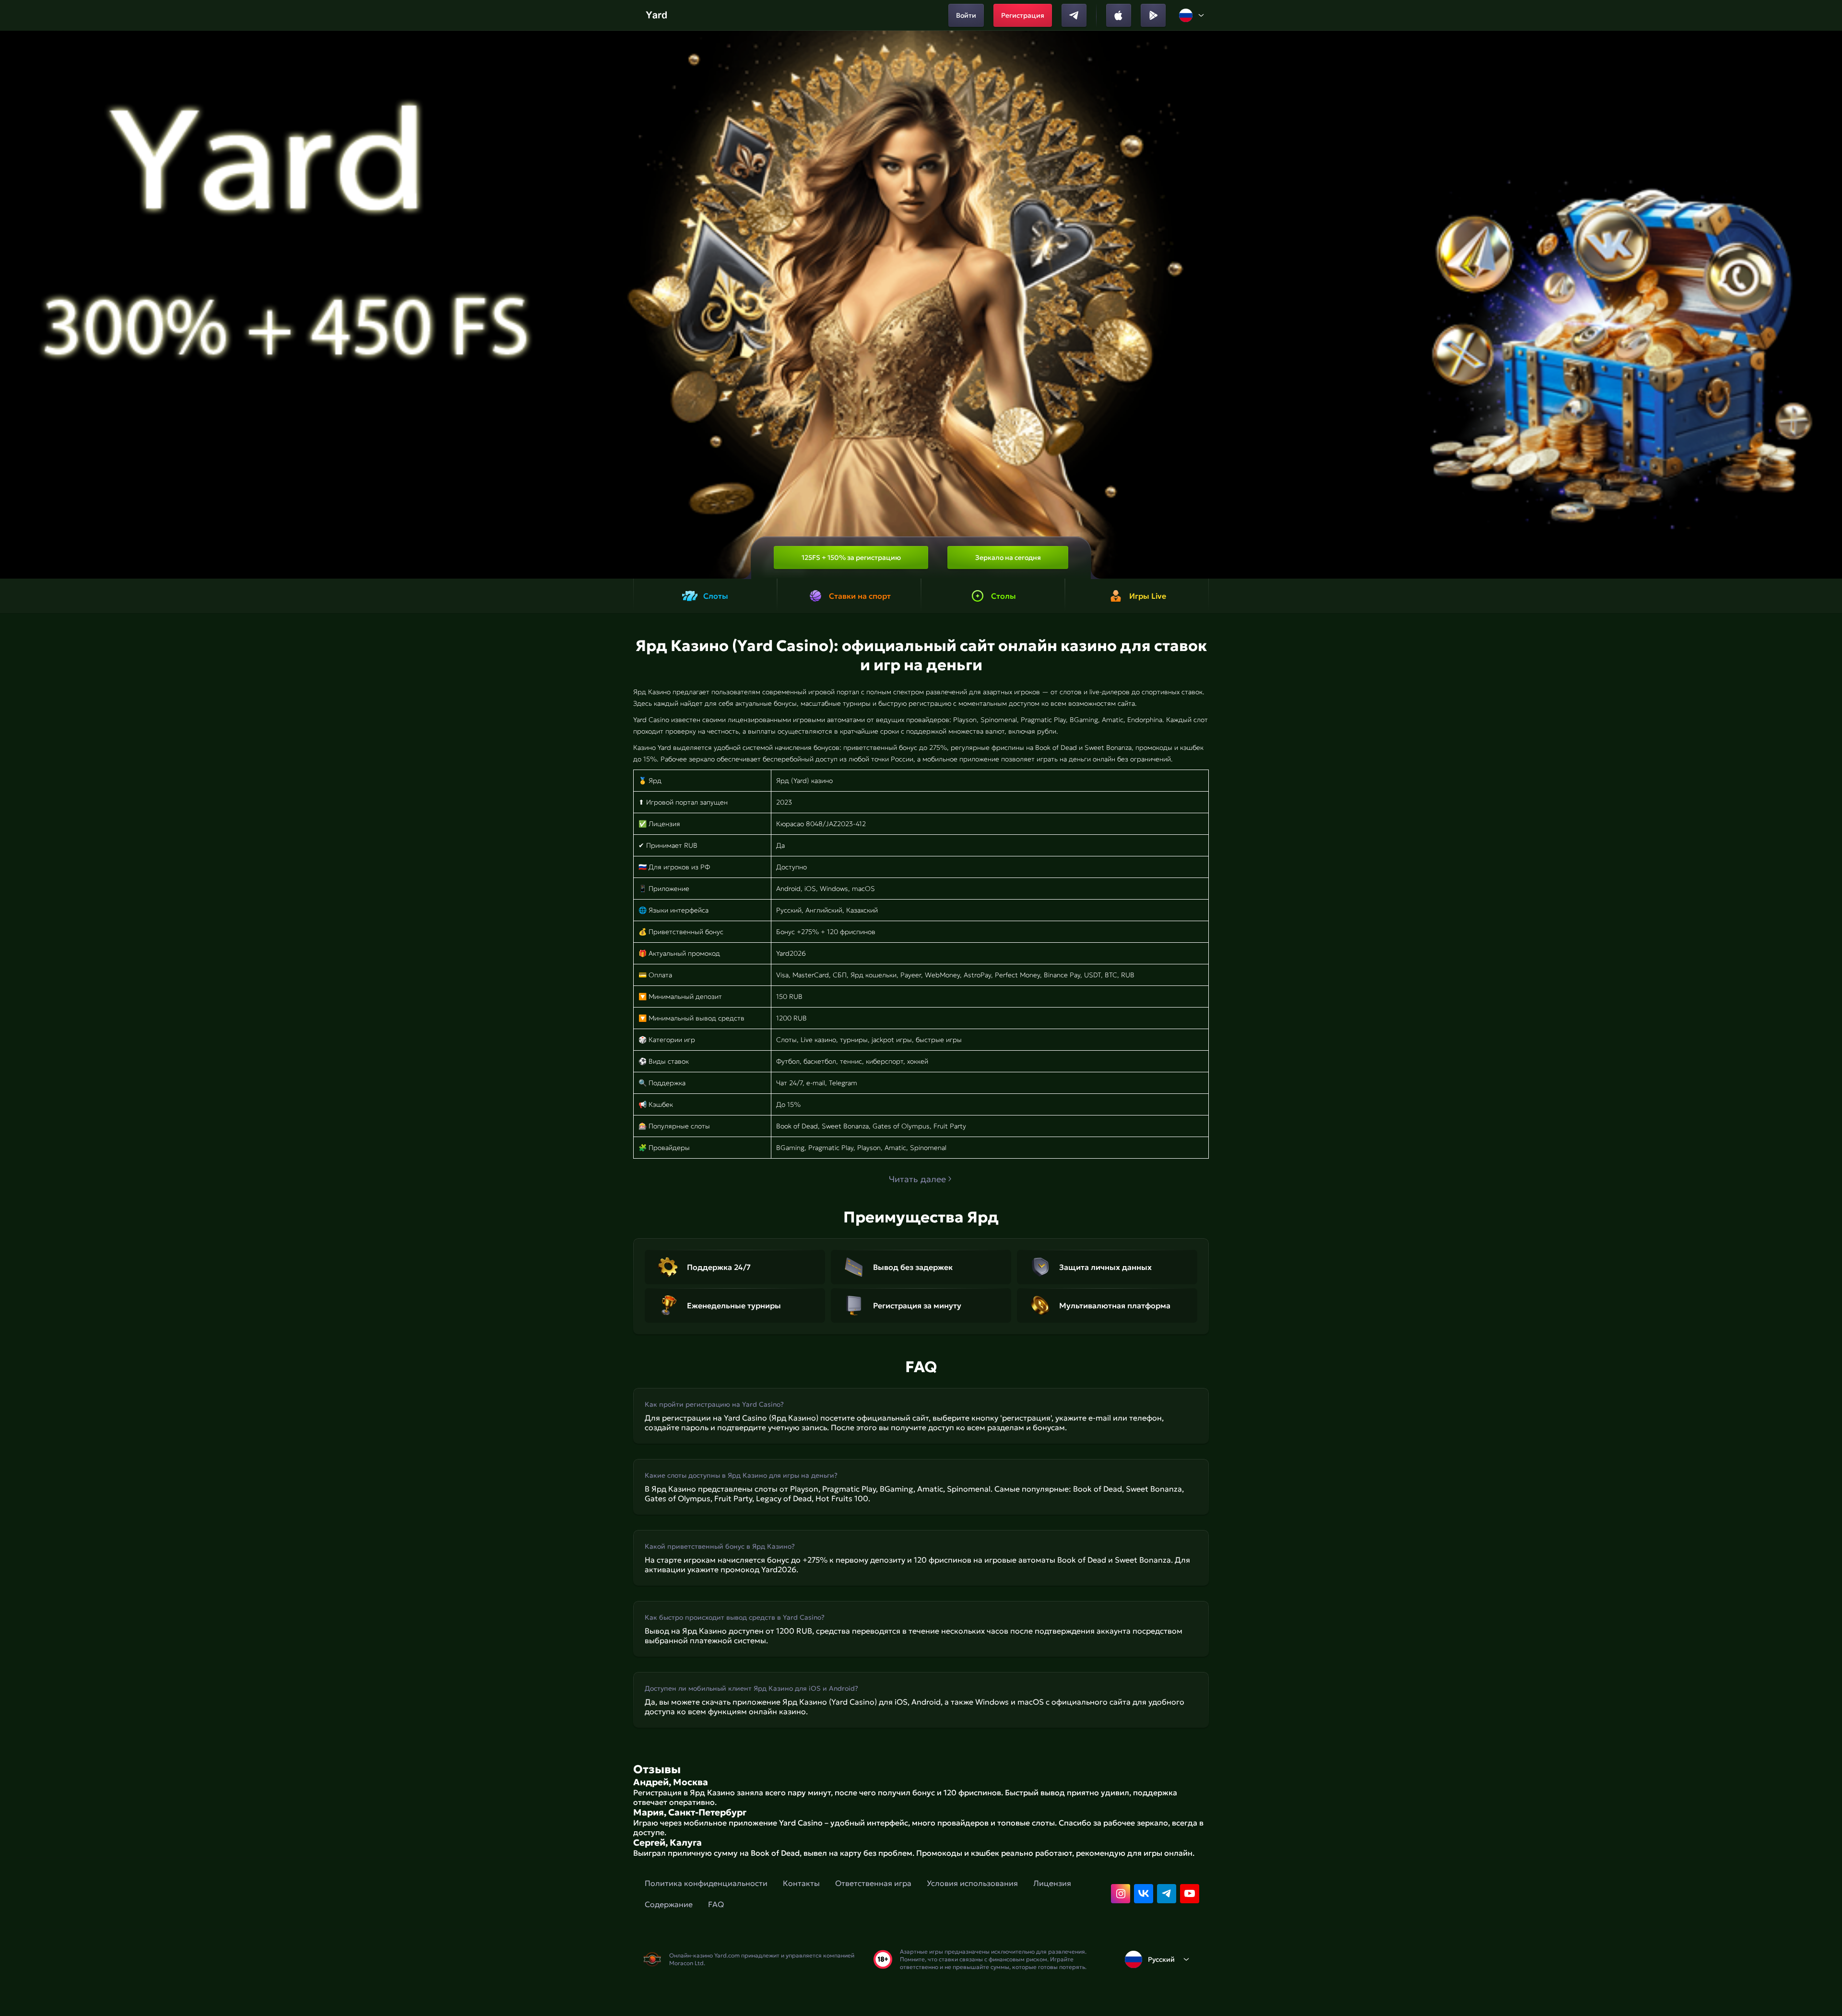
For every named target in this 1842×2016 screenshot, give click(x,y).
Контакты (801, 1883)
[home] (657, 15)
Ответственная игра (873, 1883)
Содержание (669, 1904)
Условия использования (972, 1883)
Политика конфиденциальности (706, 1883)
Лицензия (1052, 1883)
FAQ (716, 1904)
